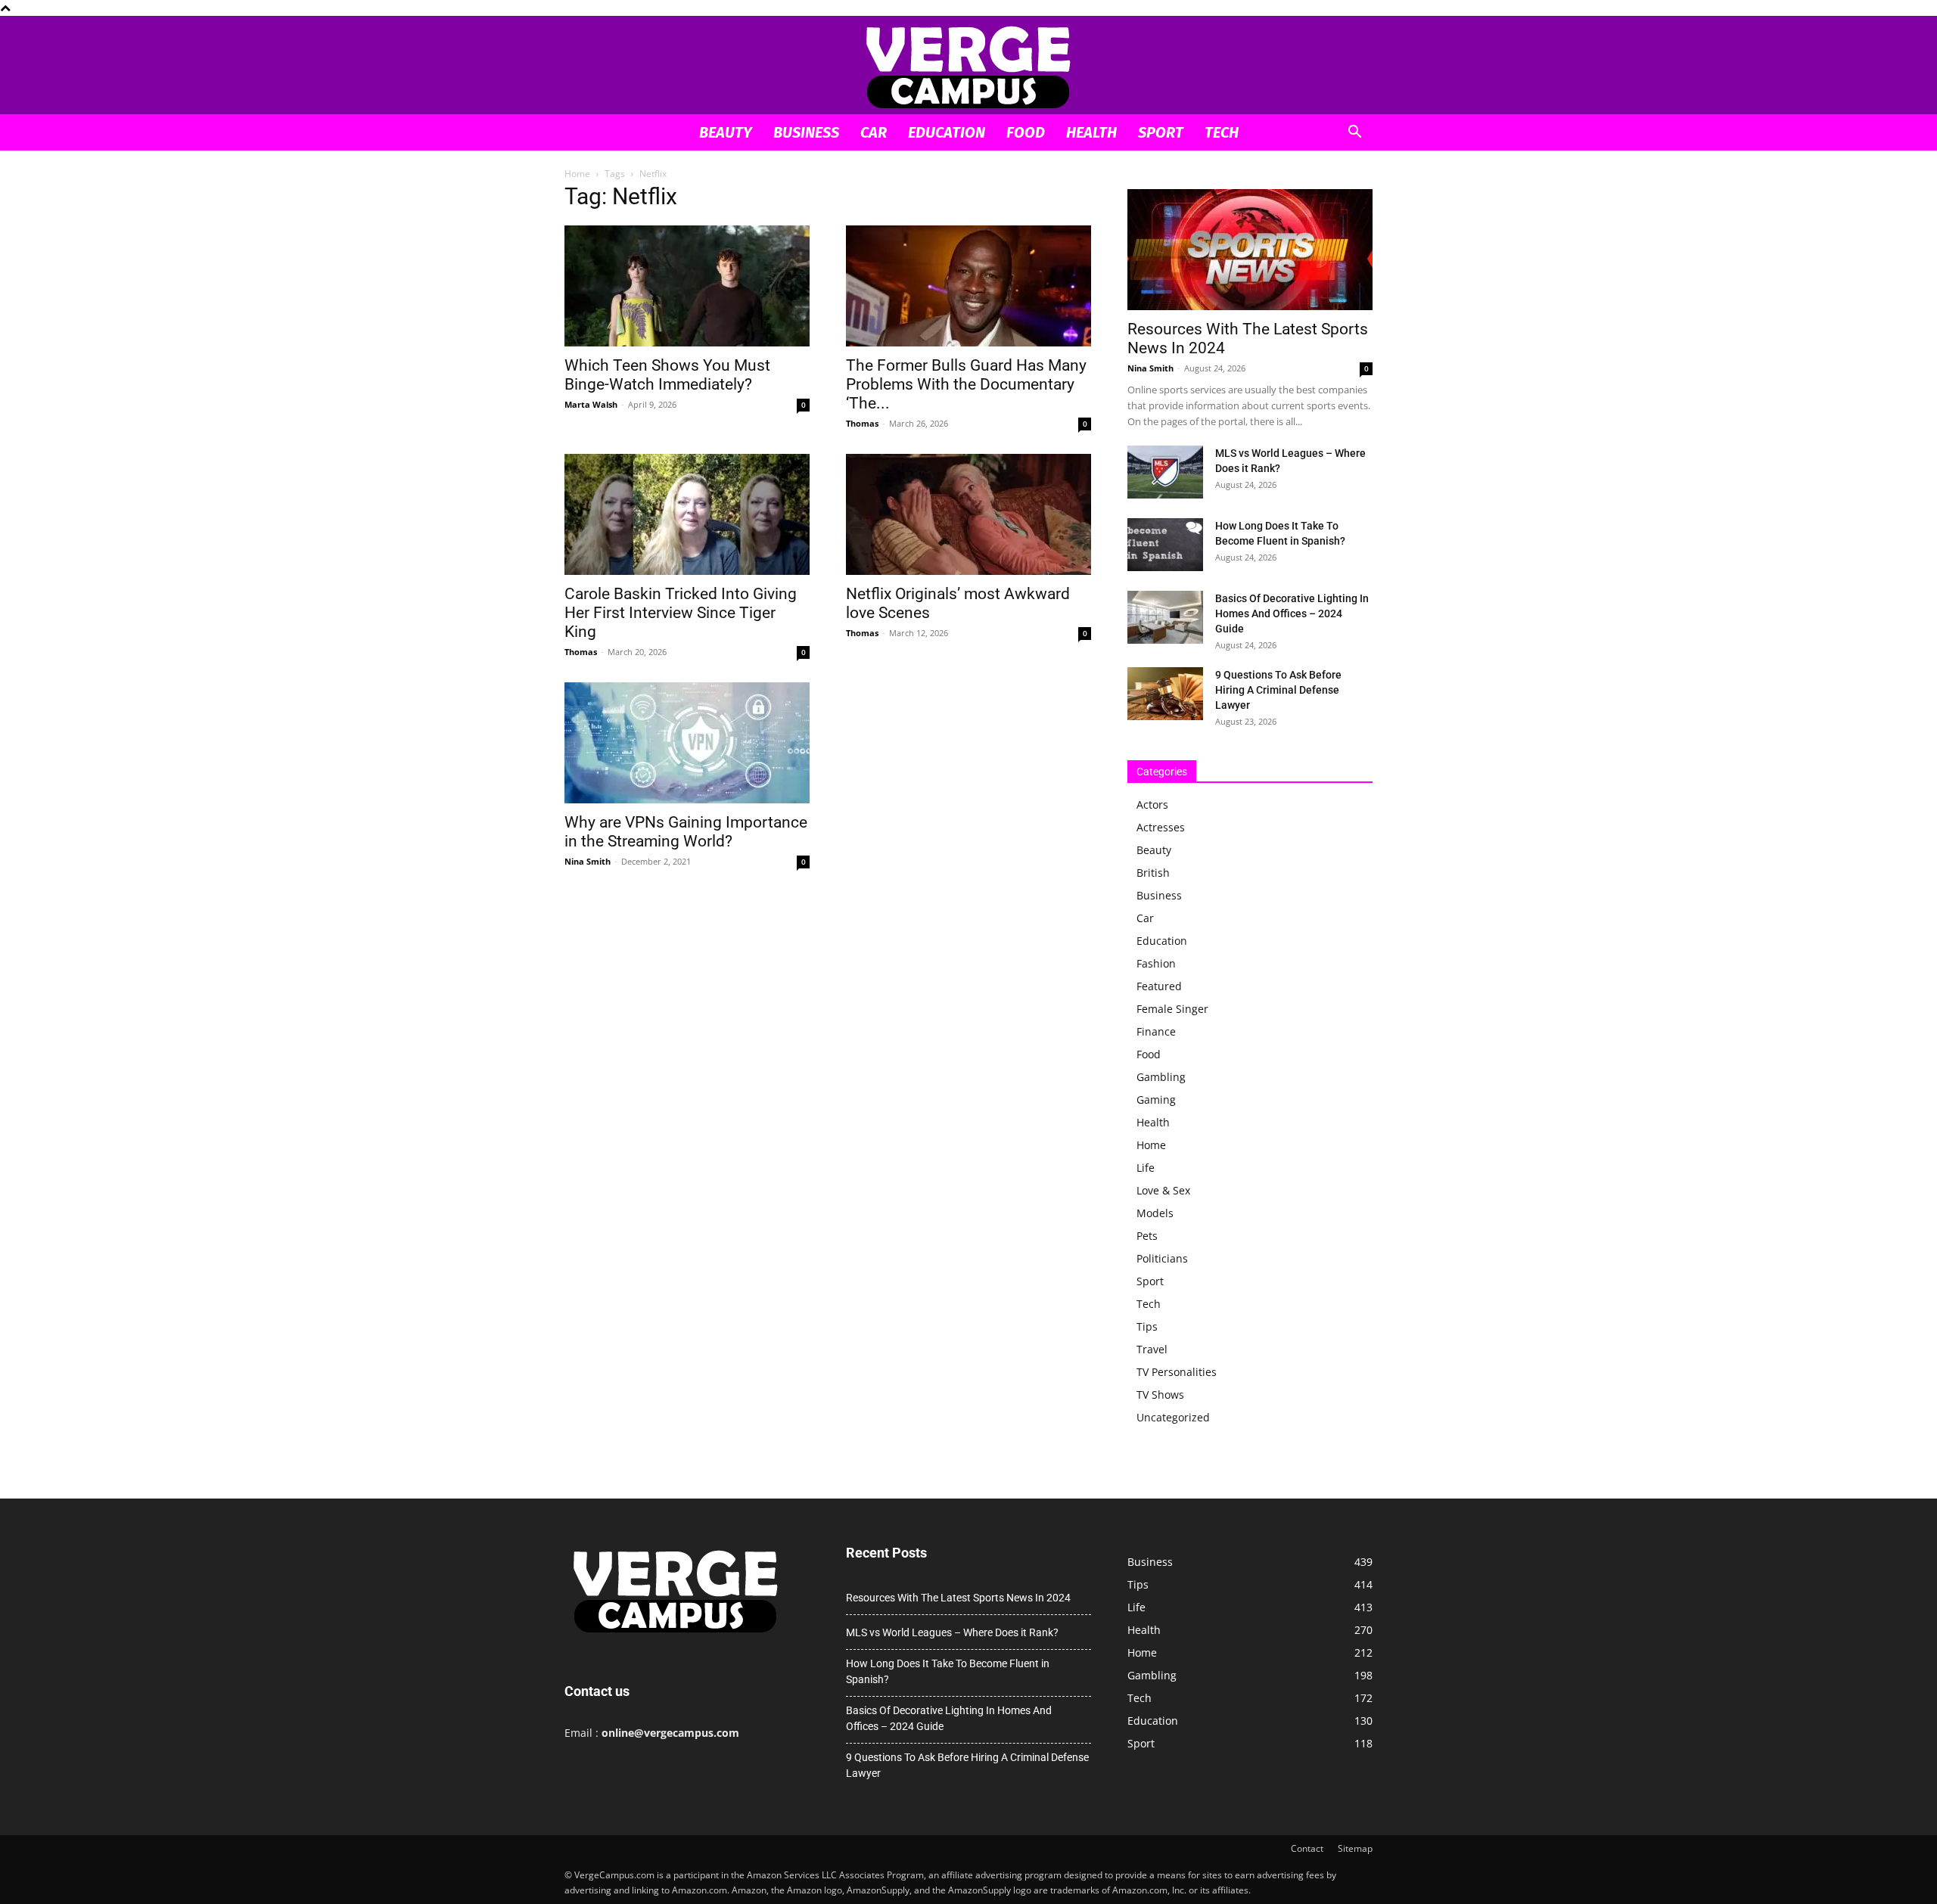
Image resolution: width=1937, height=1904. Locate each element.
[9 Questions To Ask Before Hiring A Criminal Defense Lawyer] (1165, 694)
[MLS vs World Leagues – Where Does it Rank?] (1165, 472)
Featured (1159, 986)
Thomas (862, 423)
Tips (1147, 1326)
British (1153, 873)
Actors (1152, 804)
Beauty (726, 132)
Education (947, 132)
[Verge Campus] (968, 66)
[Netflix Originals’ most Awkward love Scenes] (968, 514)
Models (1155, 1213)
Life (1146, 1168)
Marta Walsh (591, 404)
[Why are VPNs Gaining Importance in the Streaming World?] (687, 743)
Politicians (1162, 1258)
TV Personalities (1177, 1372)
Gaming (1156, 1100)
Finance (1156, 1031)
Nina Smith (588, 861)
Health (1091, 132)
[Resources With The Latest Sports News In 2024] (1250, 250)
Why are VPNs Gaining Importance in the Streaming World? (686, 832)
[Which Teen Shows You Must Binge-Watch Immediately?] (687, 286)
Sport (1161, 132)
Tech (1222, 132)
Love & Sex (1163, 1190)
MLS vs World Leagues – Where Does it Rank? (952, 1632)
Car (874, 132)
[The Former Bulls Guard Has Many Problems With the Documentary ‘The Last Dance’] (968, 286)
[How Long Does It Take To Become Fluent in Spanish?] (1165, 545)
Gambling (1161, 1077)
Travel (1152, 1349)
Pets (1147, 1236)
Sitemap (1355, 1848)
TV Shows (1160, 1395)
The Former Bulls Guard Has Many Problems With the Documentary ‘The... (966, 384)
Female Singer (1172, 1009)
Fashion (1156, 963)
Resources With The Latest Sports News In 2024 (958, 1598)
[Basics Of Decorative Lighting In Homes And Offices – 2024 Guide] (1165, 617)
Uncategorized (1173, 1417)
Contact (1307, 1848)
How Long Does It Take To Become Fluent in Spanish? (948, 1671)
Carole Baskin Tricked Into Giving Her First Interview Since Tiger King (681, 613)
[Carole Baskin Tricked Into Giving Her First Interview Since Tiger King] (687, 514)
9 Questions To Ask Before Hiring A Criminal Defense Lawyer (1278, 690)
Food (1026, 132)
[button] (1354, 134)
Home (577, 174)
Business (806, 132)
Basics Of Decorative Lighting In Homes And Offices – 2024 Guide (1292, 613)
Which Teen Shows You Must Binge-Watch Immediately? (667, 375)
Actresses (1161, 827)
